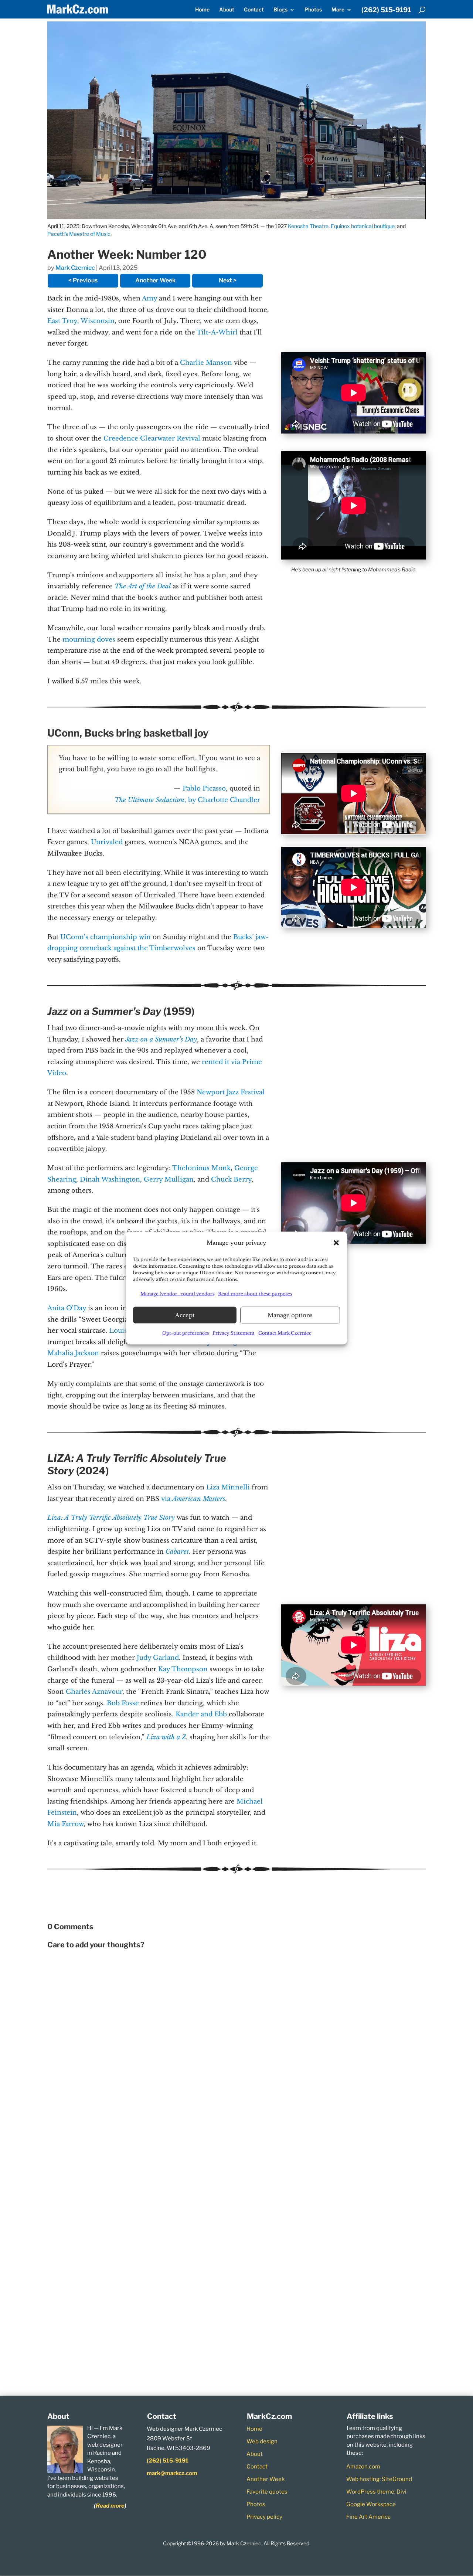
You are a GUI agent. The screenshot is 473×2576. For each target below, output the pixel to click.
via (193, 1499)
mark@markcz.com (172, 2473)
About (227, 10)
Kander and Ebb (201, 1714)
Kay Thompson (183, 1669)
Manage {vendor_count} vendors (177, 1293)
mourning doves (89, 640)
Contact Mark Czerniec (285, 1333)
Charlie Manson (206, 363)
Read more (110, 2506)
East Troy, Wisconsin (81, 321)
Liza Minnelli (228, 1487)
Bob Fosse (123, 1703)
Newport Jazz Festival (231, 1092)
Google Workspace (371, 2504)
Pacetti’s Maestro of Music (79, 234)
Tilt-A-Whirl (217, 332)
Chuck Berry (231, 1180)
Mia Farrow (65, 1824)
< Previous (83, 280)
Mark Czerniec (75, 268)
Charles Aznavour (94, 1692)
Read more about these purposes (255, 1293)
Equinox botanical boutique (363, 226)
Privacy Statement (234, 1333)
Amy (149, 298)
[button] (336, 1243)
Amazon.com (363, 2467)
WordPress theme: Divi (376, 2492)
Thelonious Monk (201, 1168)
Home (202, 10)
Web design (262, 2441)
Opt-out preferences (186, 1333)
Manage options (290, 1315)
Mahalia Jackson (73, 1353)
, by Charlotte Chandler (187, 800)
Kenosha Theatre (308, 226)
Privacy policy (264, 2517)
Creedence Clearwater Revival (152, 439)
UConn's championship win (106, 937)
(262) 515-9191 (386, 10)
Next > (228, 280)
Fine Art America (368, 2517)
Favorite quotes (267, 2492)
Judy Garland (158, 1658)
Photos (313, 10)
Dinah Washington (110, 1180)
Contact (254, 10)
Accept (185, 1315)
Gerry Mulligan (169, 1180)
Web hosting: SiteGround (379, 2479)
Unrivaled (107, 842)
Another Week (155, 280)
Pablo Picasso (204, 789)
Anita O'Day (67, 1308)
